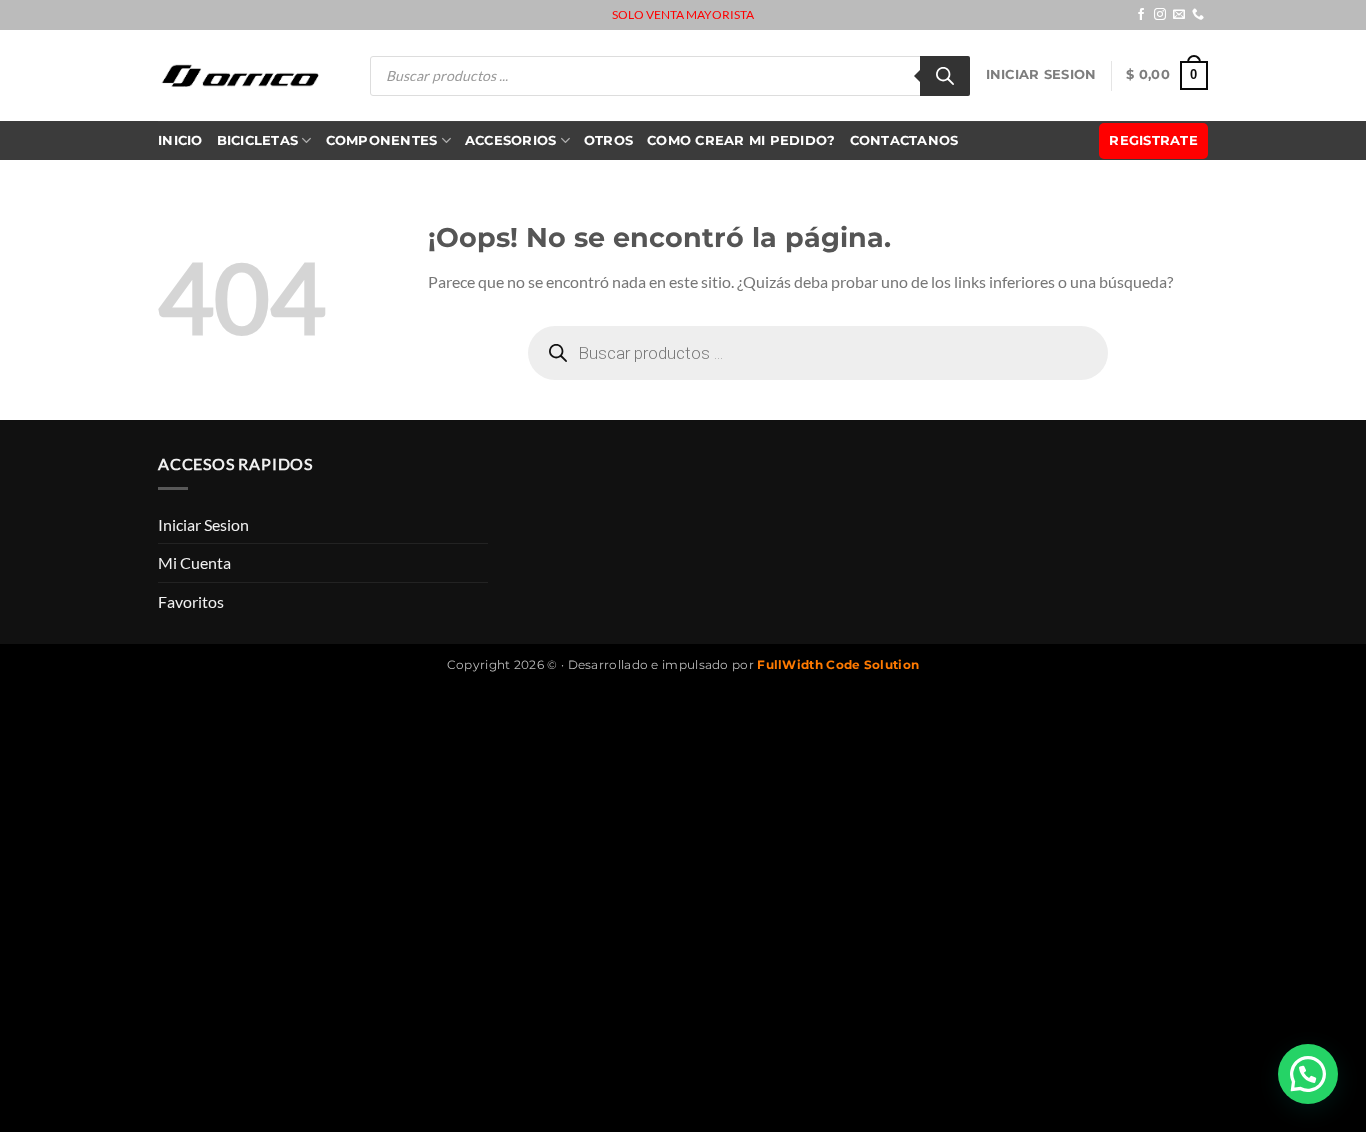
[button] (1308, 1074)
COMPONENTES (382, 140)
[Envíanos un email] (1179, 15)
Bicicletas (258, 140)
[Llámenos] (1198, 15)
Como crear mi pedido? (741, 140)
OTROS (608, 140)
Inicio (180, 140)
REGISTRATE (1153, 140)
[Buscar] (945, 76)
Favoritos (191, 601)
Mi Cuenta (194, 562)
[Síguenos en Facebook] (1141, 15)
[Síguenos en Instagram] (1160, 15)
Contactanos (904, 140)
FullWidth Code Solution (838, 664)
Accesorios (511, 140)
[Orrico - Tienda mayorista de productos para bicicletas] (241, 75)
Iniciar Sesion (1041, 74)
